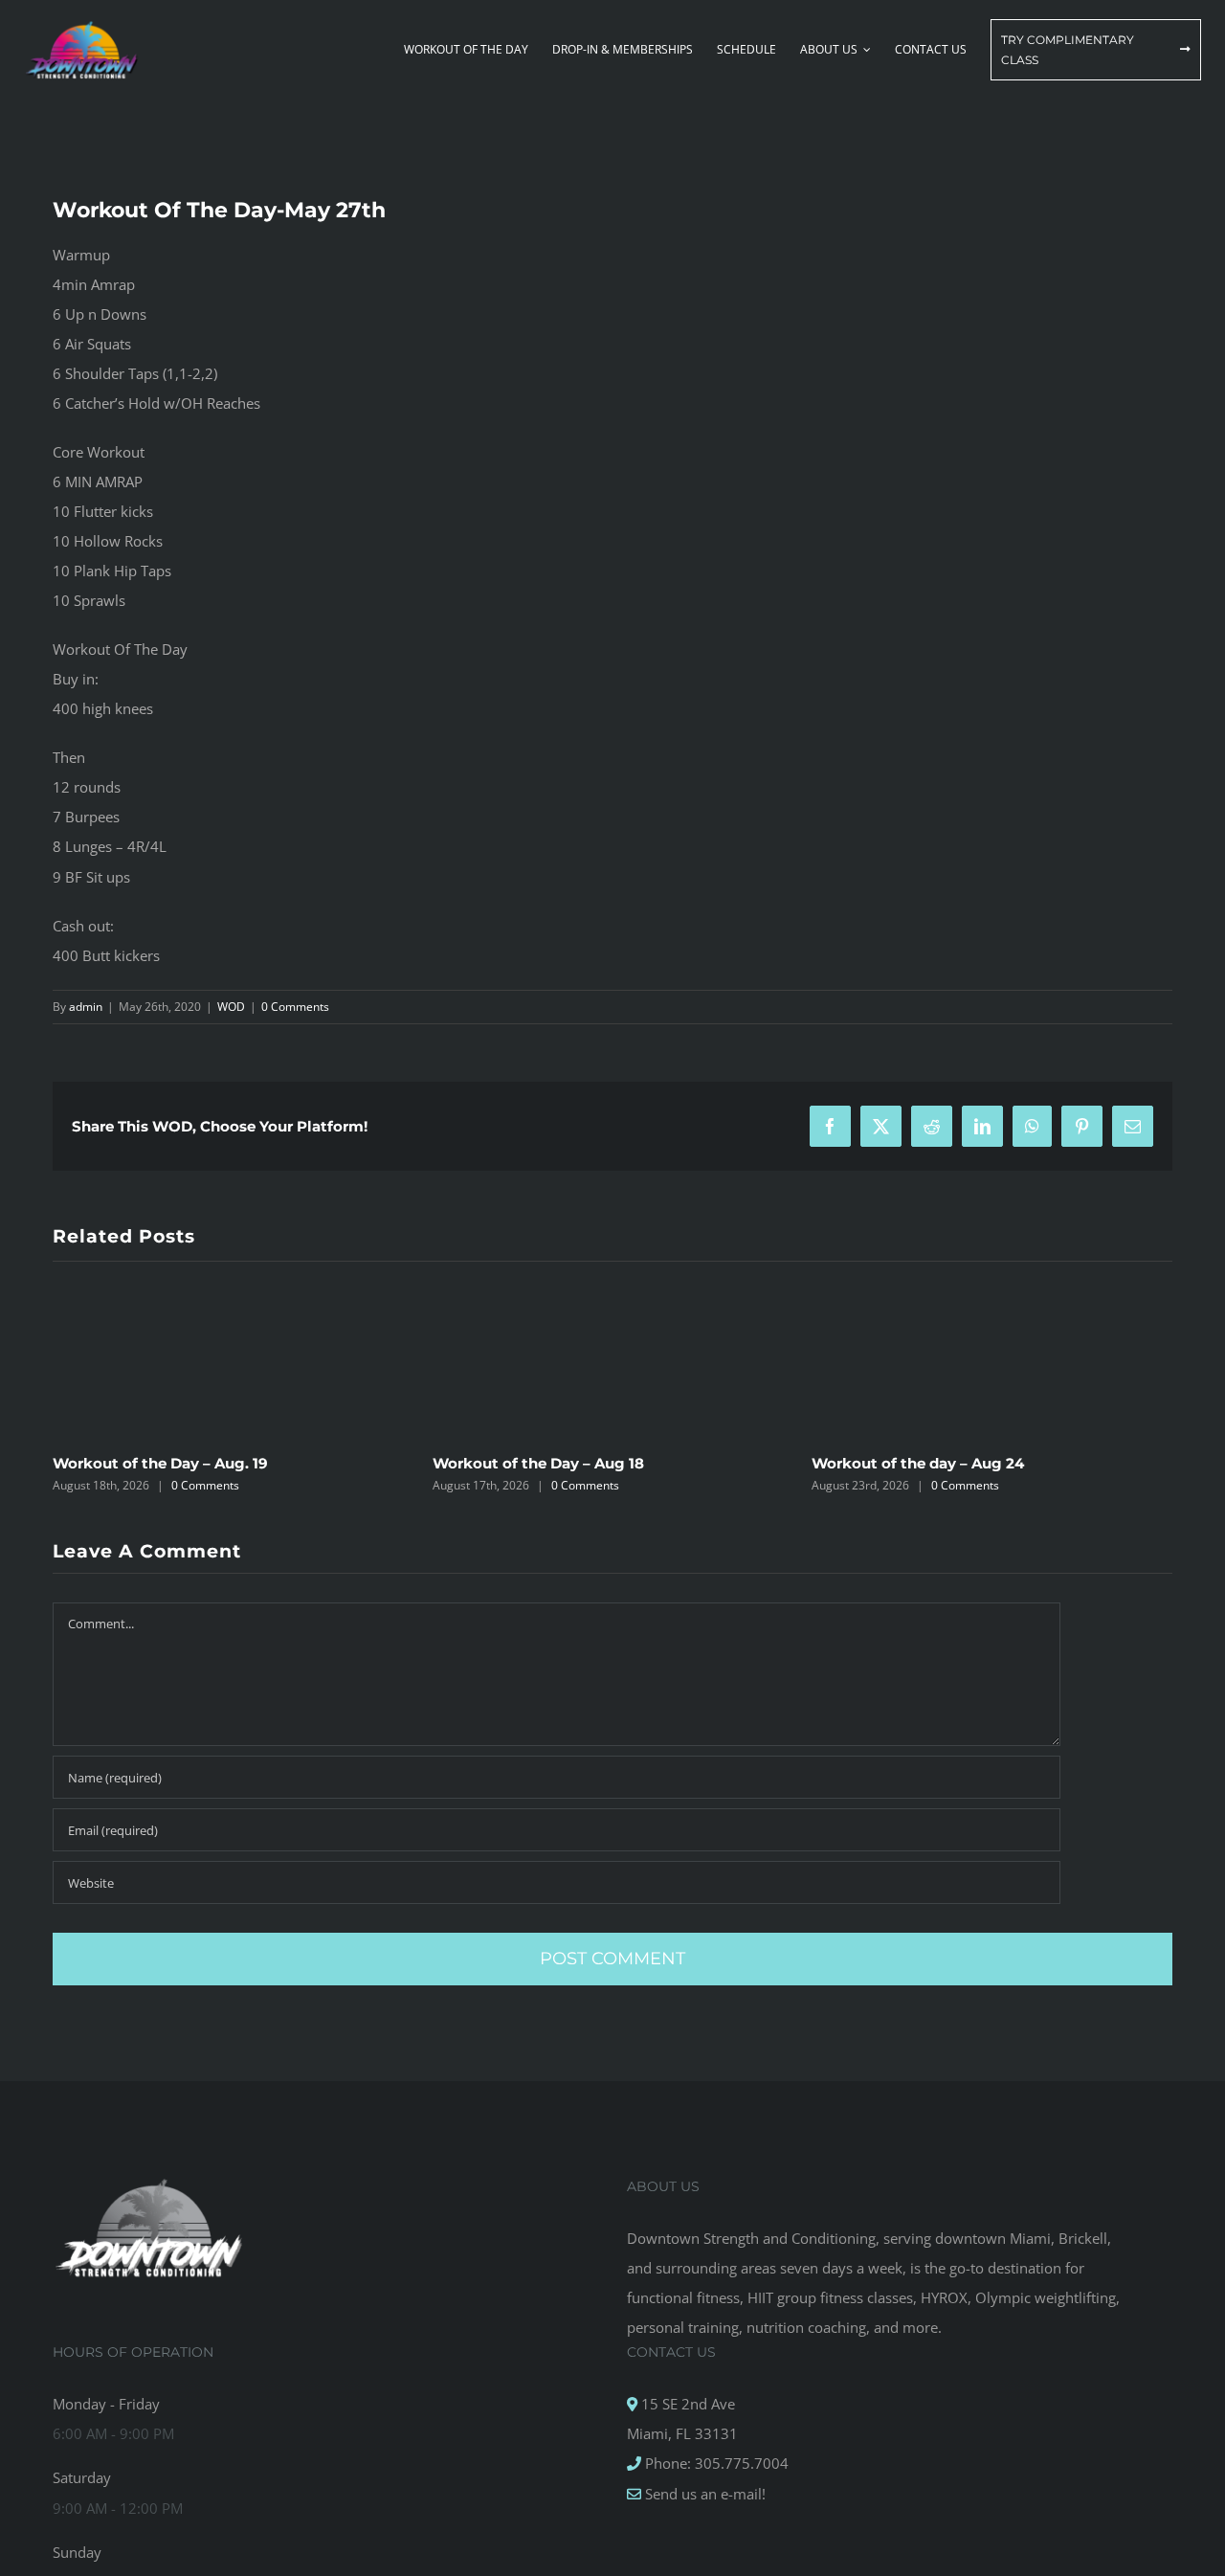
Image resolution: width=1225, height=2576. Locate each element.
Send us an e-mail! (703, 2494)
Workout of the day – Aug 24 (918, 1463)
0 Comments (295, 1007)
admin (86, 1007)
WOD (231, 1007)
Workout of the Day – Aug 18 (538, 1463)
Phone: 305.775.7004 (715, 2463)
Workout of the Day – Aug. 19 (160, 1463)
